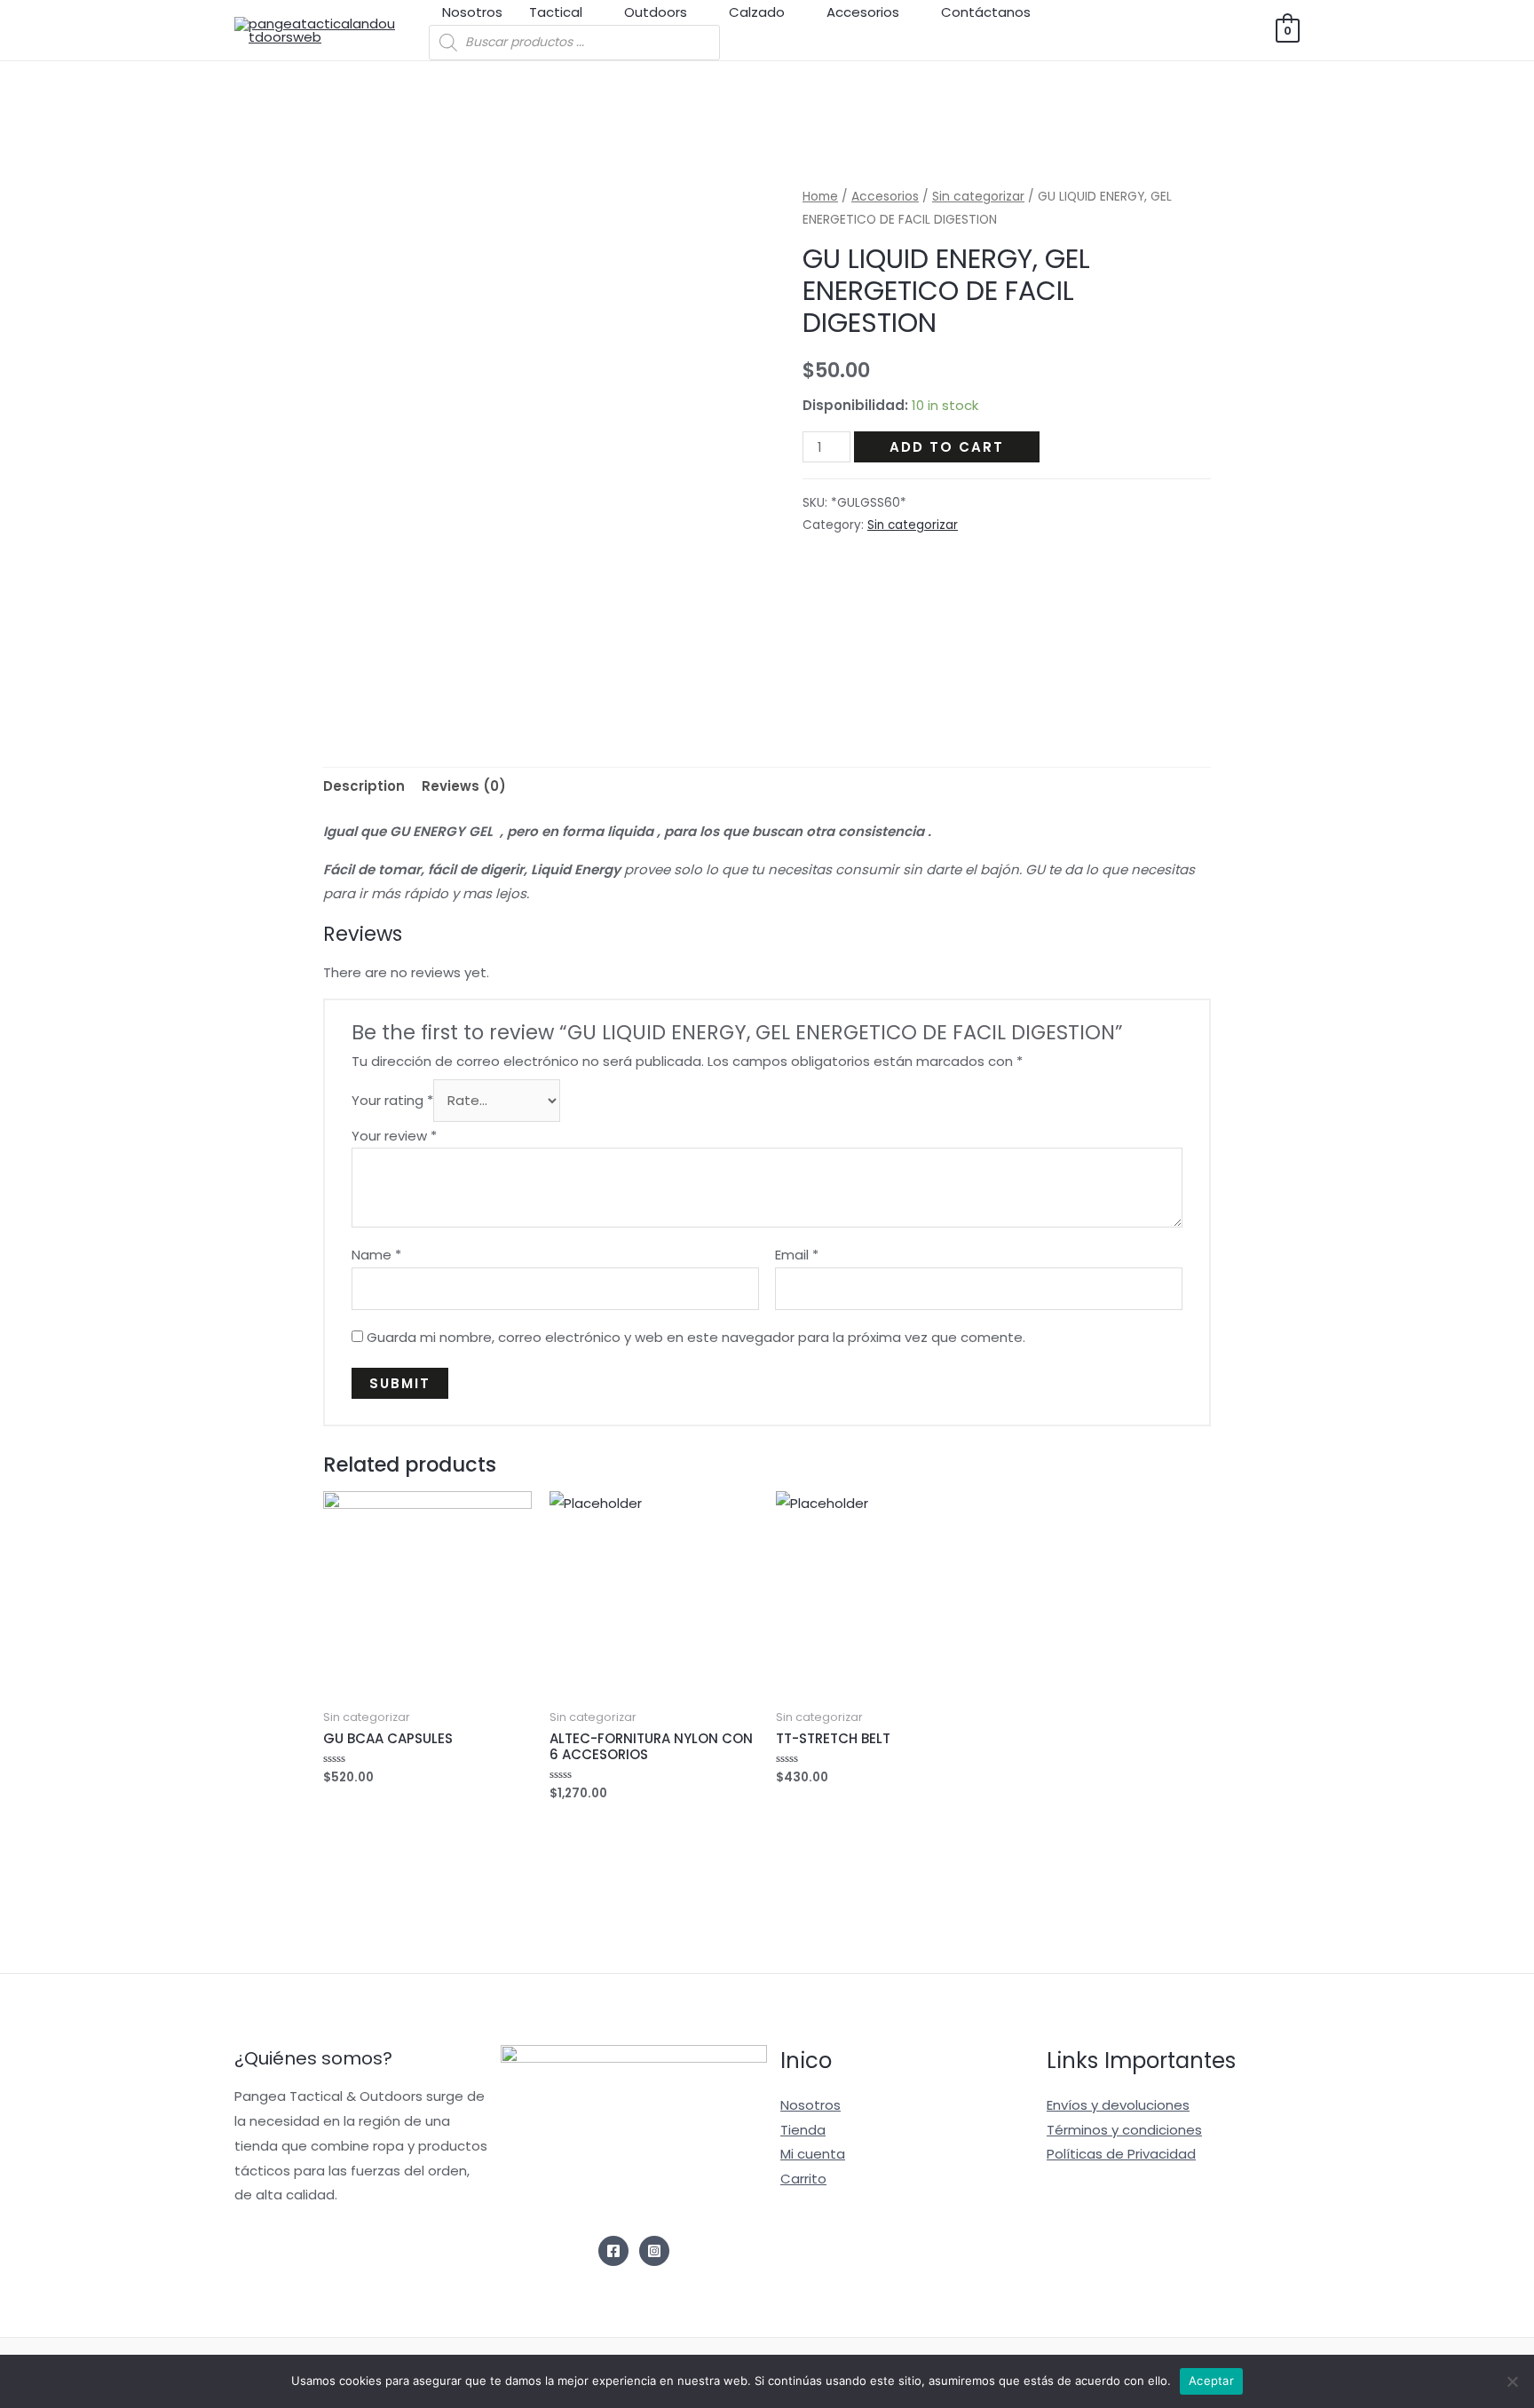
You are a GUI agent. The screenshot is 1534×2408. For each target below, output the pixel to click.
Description (364, 786)
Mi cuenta (813, 2154)
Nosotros (472, 12)
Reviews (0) (464, 786)
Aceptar (1211, 2380)
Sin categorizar (978, 197)
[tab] (364, 787)
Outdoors (656, 12)
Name (376, 1255)
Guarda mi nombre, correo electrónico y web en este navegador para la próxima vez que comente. (696, 1337)
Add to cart (947, 447)
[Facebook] (613, 2251)
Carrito (803, 2179)
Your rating (392, 1100)
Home (820, 197)
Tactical (556, 12)
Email (797, 1255)
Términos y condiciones (1124, 2130)
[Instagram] (654, 2251)
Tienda (803, 2130)
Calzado (757, 12)
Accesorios (863, 12)
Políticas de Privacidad (1121, 2154)
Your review (394, 1136)
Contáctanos (986, 12)
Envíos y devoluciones (1118, 2105)
